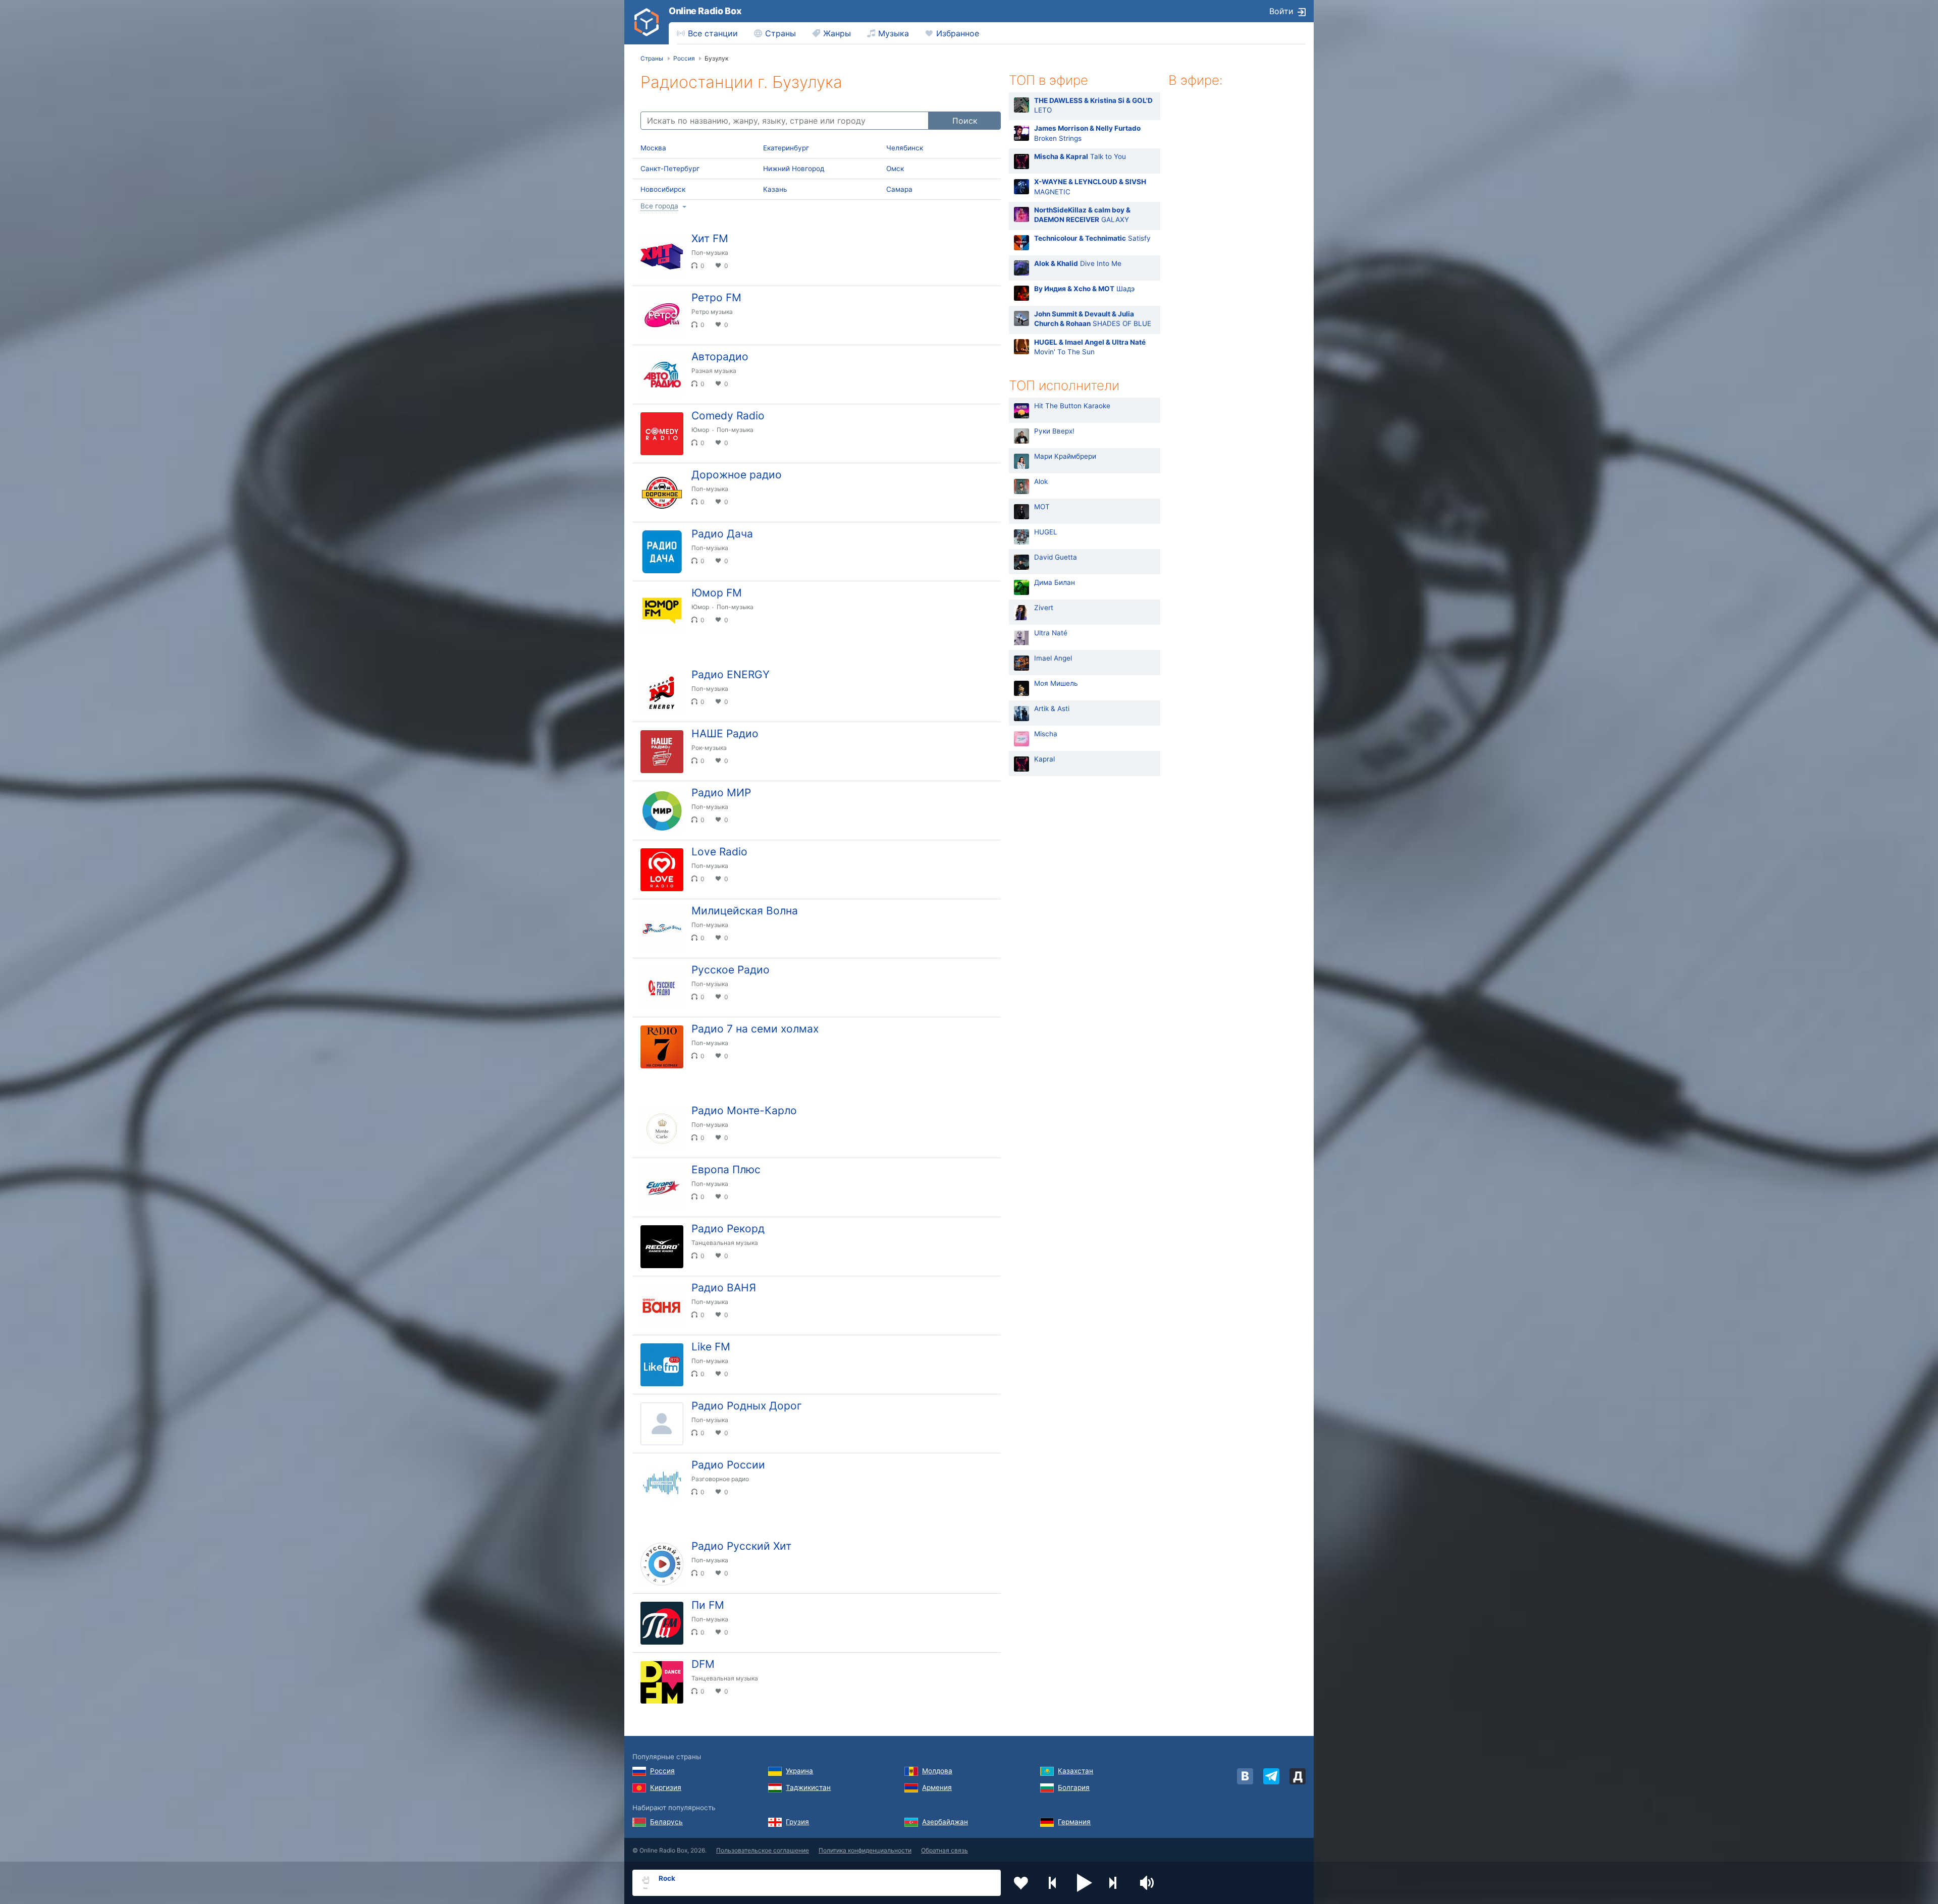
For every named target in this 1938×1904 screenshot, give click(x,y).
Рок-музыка (709, 748)
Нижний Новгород (794, 169)
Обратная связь (945, 1850)
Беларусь (666, 1822)
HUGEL (1046, 532)
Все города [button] (659, 206)
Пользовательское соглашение (763, 1850)
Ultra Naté (1051, 633)
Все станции (713, 33)
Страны (780, 33)
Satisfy (1092, 238)
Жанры (837, 33)
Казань (775, 189)
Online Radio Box (705, 11)
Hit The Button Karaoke (1072, 406)
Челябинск (905, 148)
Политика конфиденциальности (865, 1850)
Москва (653, 148)
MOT (1042, 507)
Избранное (958, 33)
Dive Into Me (1078, 263)
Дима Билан (1055, 583)
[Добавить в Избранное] (1021, 1883)
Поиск (965, 121)
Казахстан (1075, 1771)
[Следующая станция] (1116, 1883)
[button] (1085, 1883)
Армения (937, 1787)
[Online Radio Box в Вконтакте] (1245, 1776)
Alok (1041, 482)
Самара (899, 189)
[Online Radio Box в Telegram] (1271, 1776)
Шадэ (1084, 289)
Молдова (937, 1771)
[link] (647, 22)
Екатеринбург (786, 148)
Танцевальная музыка (725, 1243)
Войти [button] (1281, 11)
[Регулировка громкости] (1148, 1883)
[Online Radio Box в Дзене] (1298, 1776)
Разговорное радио (720, 1479)
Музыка (894, 33)
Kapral (1044, 759)
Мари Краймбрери (1065, 457)
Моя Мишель (1056, 684)
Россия (662, 1771)
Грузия (797, 1822)
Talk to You (1080, 157)
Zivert (1044, 608)
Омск (895, 169)
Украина (799, 1771)
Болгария (1074, 1787)
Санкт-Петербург (670, 169)
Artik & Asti (1052, 709)
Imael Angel (1053, 659)
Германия (1074, 1822)
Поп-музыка (710, 253)
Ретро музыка (712, 312)
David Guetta (1056, 558)
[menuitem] (707, 33)
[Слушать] (985, 243)
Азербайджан (945, 1822)
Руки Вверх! (1054, 431)
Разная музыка (714, 371)
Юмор (700, 430)
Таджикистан (808, 1787)
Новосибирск (663, 189)
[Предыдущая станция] (1053, 1883)
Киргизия (666, 1787)
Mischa (1046, 734)
